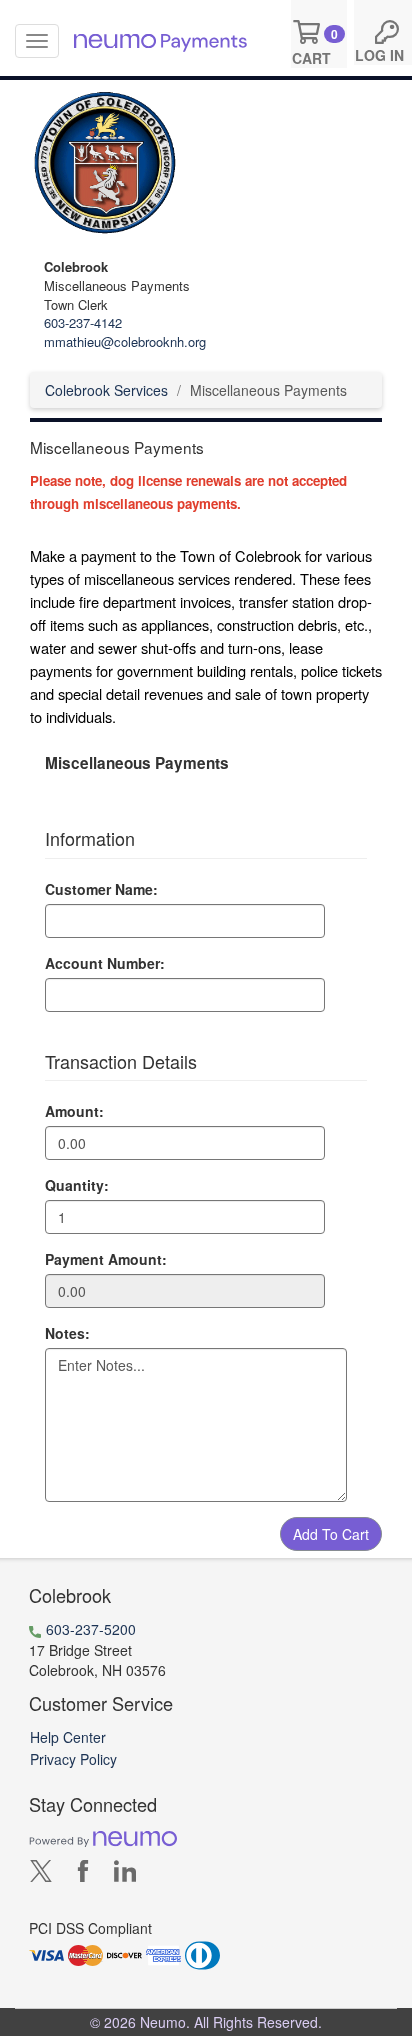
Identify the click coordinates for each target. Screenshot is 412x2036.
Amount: (74, 1111)
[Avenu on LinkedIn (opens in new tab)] (125, 1874)
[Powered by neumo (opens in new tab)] (103, 1837)
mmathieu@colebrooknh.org (125, 341)
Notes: (67, 1333)
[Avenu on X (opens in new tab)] (41, 1874)
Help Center (68, 1737)
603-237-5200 (91, 1629)
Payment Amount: (106, 1259)
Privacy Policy (73, 1759)
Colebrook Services (106, 390)
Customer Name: (101, 889)
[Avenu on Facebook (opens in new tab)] (83, 1874)
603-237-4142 (83, 322)
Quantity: (77, 1185)
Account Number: (105, 963)
